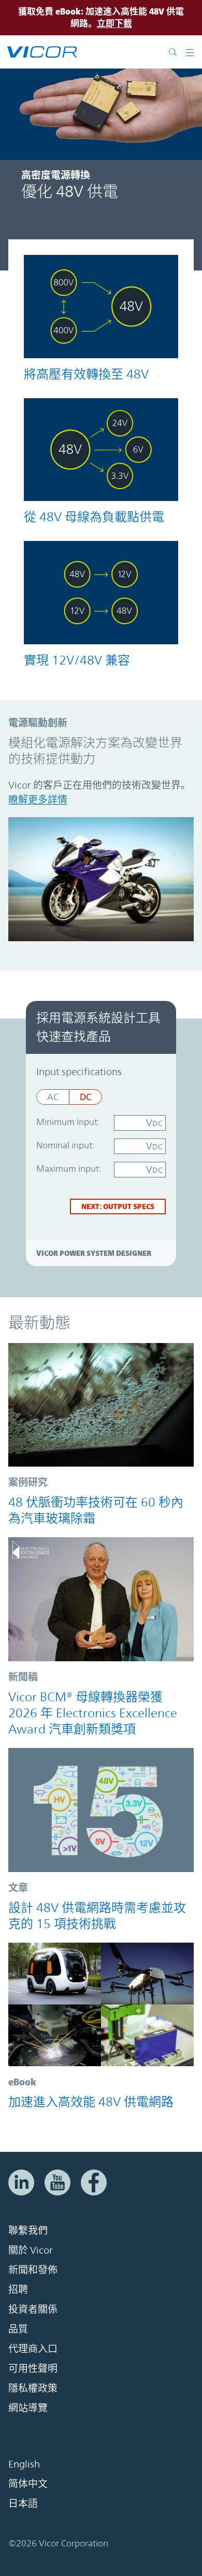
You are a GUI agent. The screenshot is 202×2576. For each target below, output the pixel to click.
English (24, 2464)
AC (53, 1097)
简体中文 (28, 2484)
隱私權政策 (33, 2388)
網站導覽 (28, 2408)
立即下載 (114, 23)
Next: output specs (118, 1206)
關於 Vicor (31, 2250)
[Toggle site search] (175, 52)
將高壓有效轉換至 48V (86, 374)
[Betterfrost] (101, 1405)
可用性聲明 (33, 2368)
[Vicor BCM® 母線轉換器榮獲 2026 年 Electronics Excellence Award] (101, 1599)
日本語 (23, 2503)
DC (85, 1097)
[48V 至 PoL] (101, 450)
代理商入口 (33, 2349)
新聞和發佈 (33, 2270)
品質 (18, 2329)
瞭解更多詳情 (38, 799)
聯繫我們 (28, 2230)
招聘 (18, 2289)
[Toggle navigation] (190, 52)
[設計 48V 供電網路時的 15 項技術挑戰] (101, 1810)
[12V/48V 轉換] (101, 593)
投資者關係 (33, 2309)
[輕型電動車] (101, 2005)
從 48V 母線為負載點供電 (94, 517)
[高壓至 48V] (101, 307)
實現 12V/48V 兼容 (77, 660)
